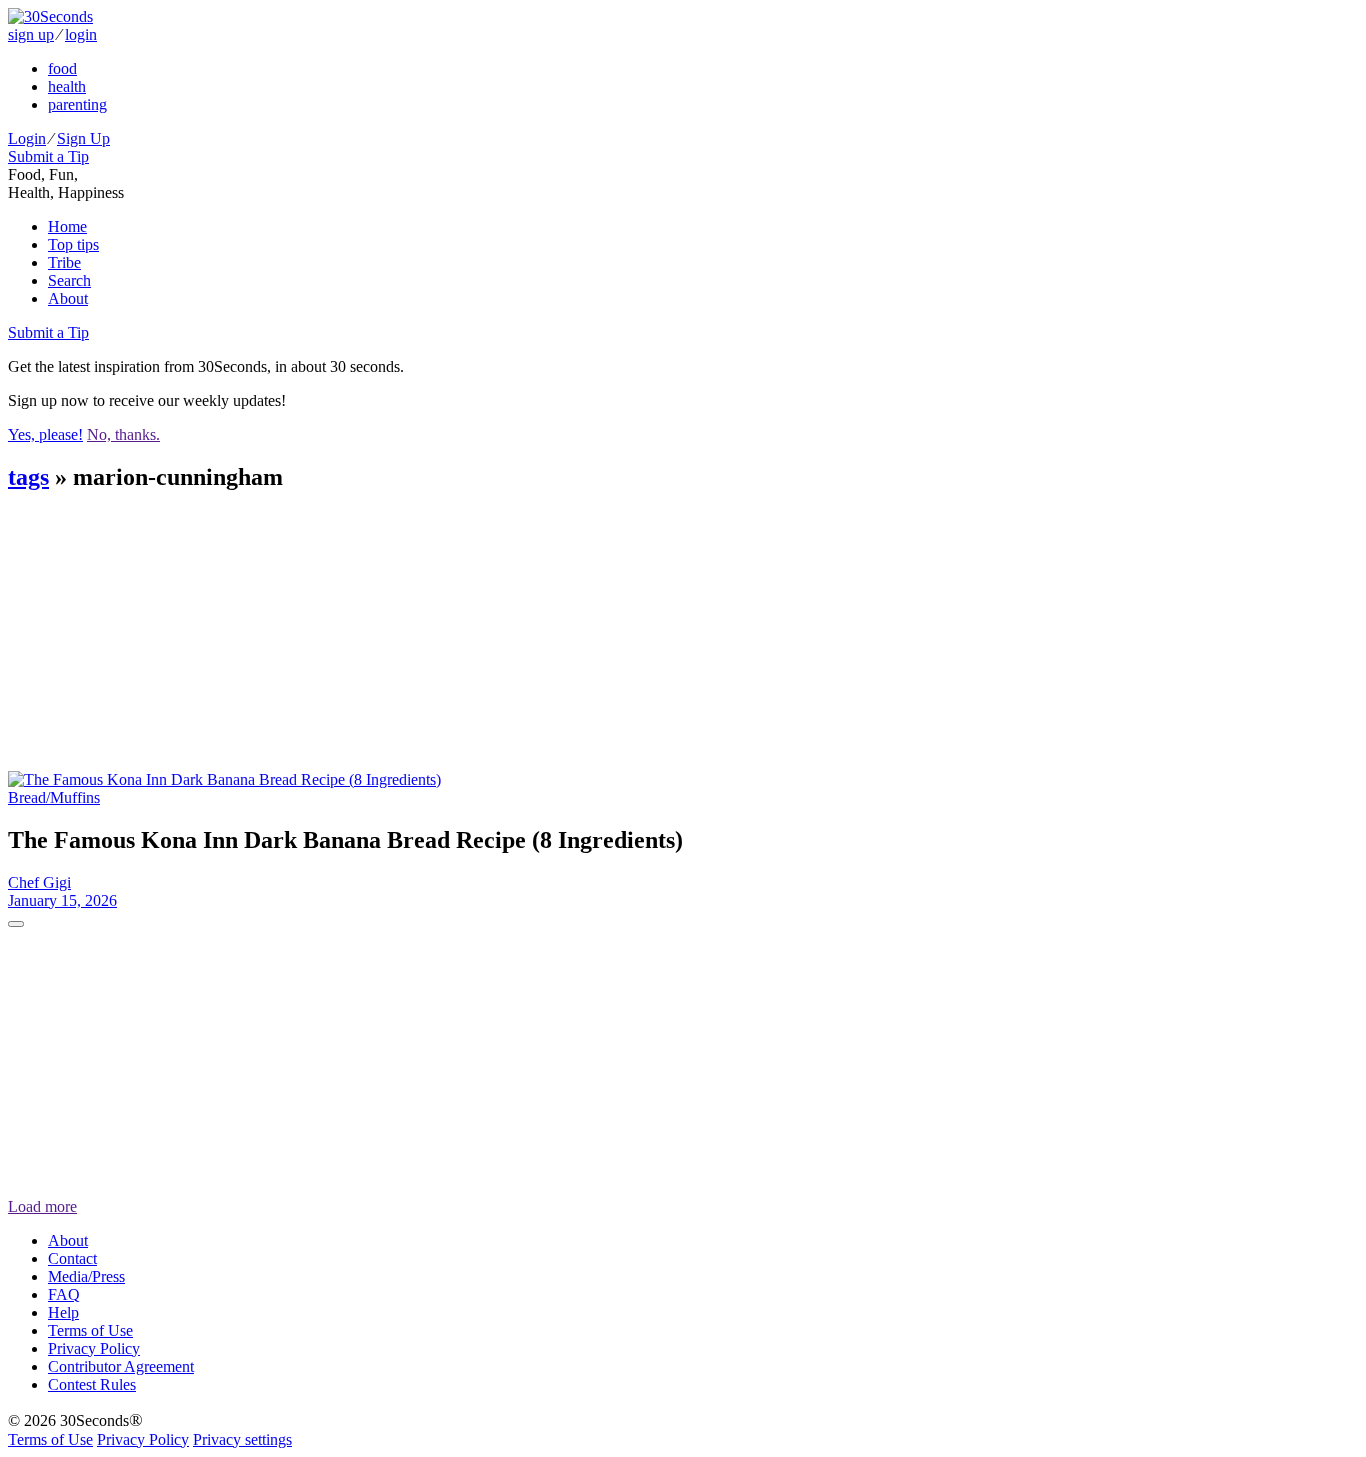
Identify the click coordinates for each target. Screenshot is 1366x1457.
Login (27, 138)
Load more (42, 1206)
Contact (72, 1258)
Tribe (64, 262)
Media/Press (86, 1276)
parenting (77, 104)
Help (63, 1312)
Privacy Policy (94, 1348)
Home (67, 226)
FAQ (64, 1294)
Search (69, 280)
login (81, 34)
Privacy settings (242, 1439)
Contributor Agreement (121, 1366)
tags (28, 477)
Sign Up (83, 138)
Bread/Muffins (54, 797)
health (67, 86)
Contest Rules (92, 1384)
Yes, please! (45, 434)
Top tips (73, 244)
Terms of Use (90, 1330)
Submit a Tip (48, 156)
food (62, 68)
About (68, 298)
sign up (31, 34)
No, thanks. (123, 434)
